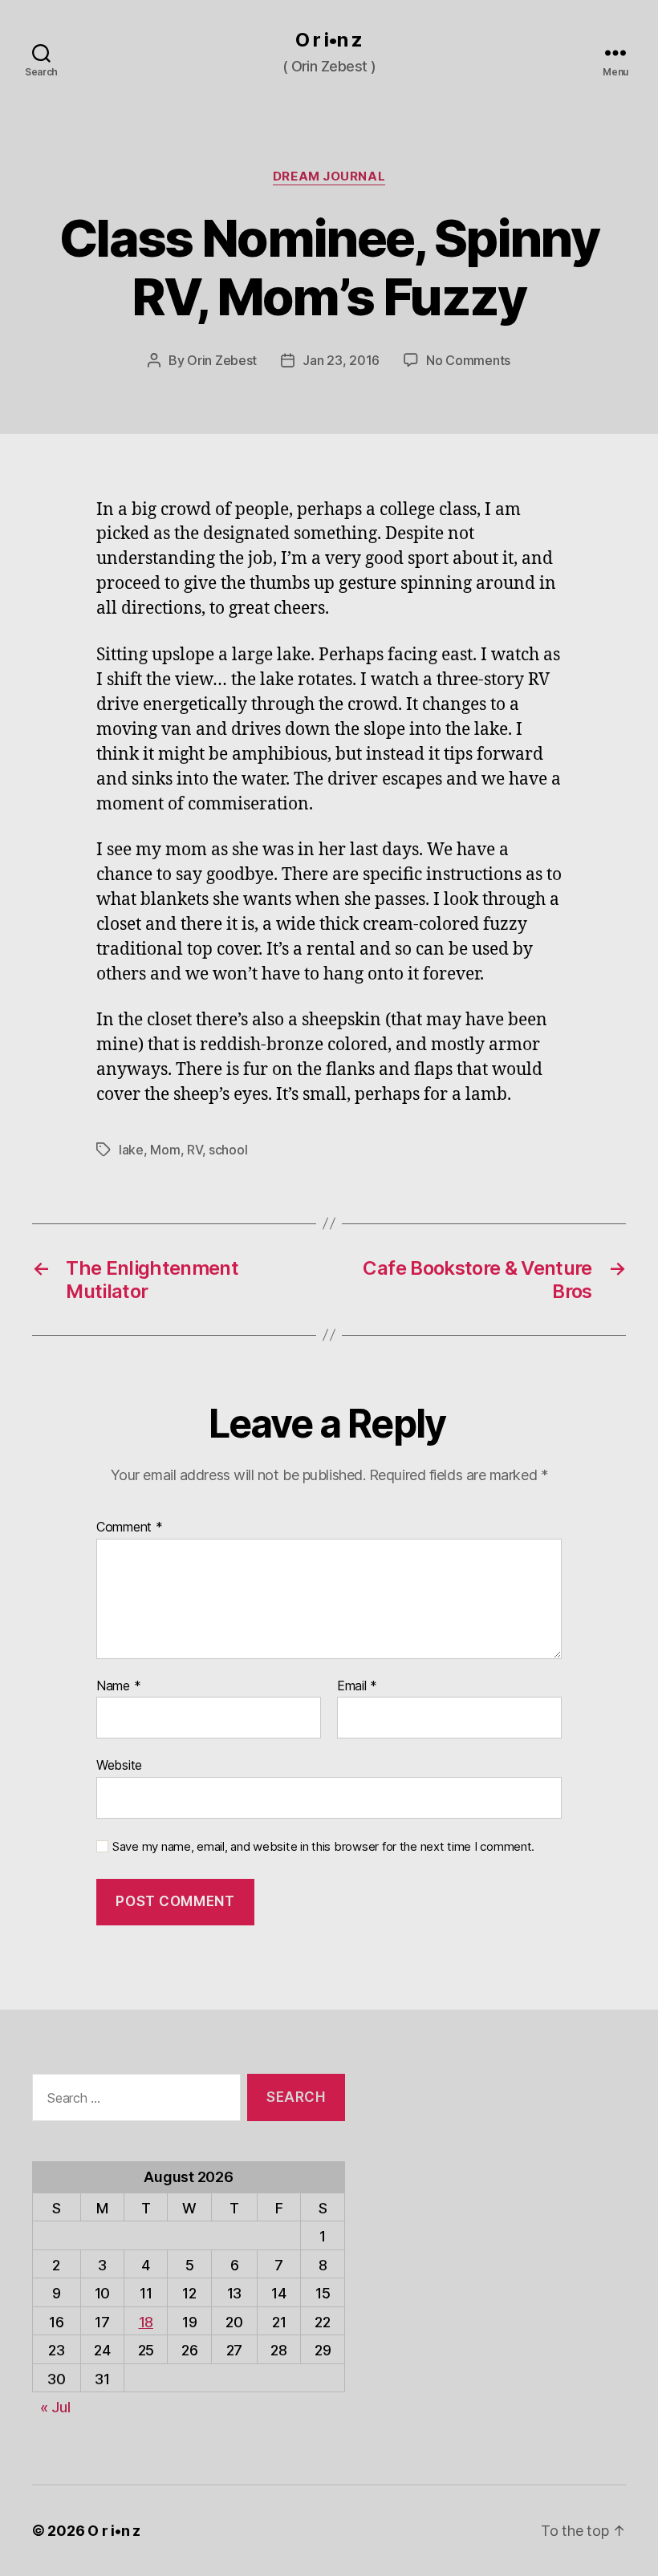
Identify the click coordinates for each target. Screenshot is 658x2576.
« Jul (55, 2407)
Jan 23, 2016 (341, 360)
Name (118, 1686)
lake (131, 1150)
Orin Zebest (222, 360)
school (228, 1150)
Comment (130, 1527)
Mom (165, 1150)
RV (194, 1150)
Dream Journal (329, 176)
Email (357, 1686)
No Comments (468, 360)
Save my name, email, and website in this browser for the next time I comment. (323, 1847)
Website (119, 1765)
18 (146, 2322)
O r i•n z (329, 40)
